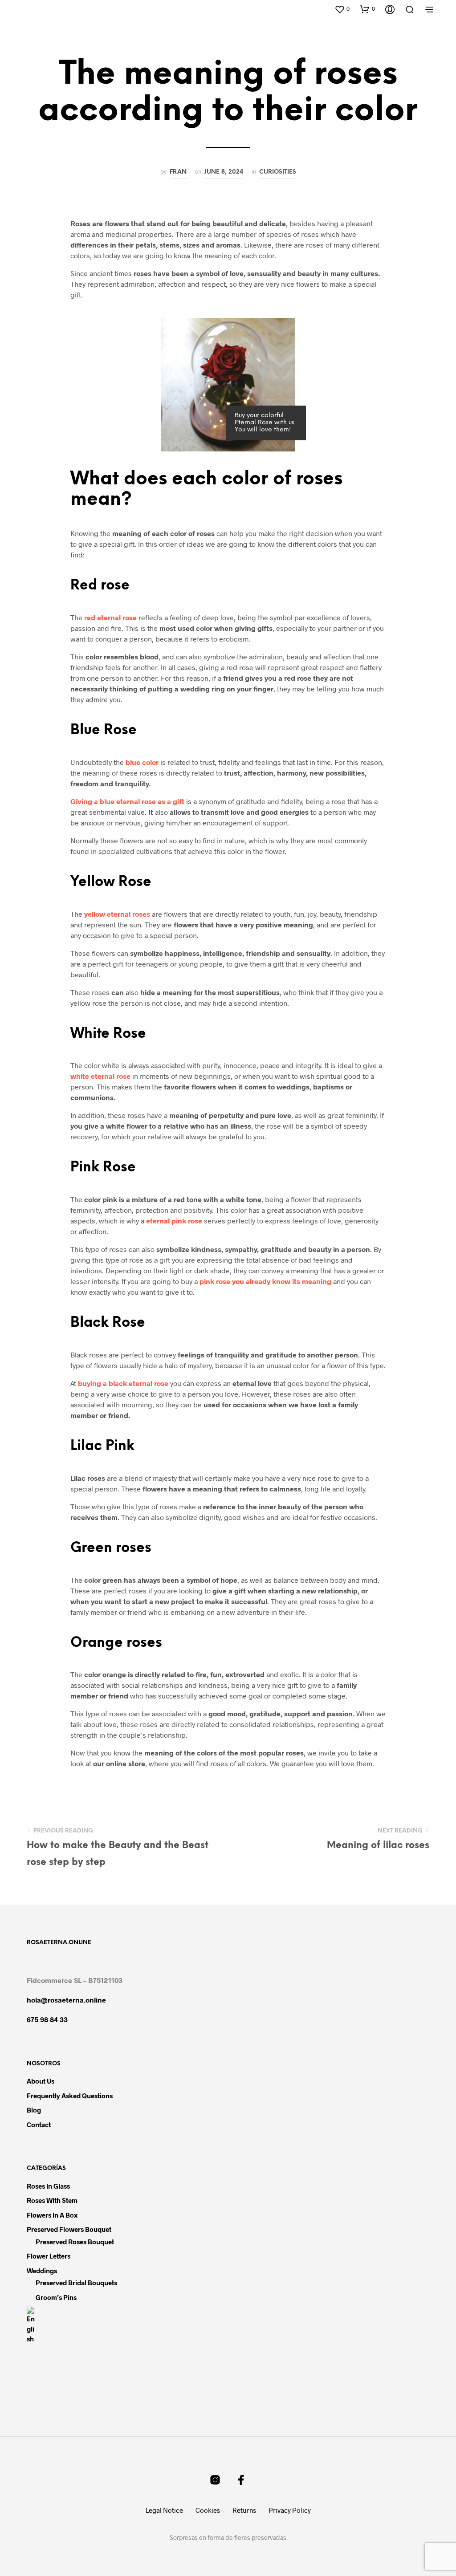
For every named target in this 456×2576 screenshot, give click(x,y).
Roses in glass (48, 2186)
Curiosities (278, 172)
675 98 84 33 (47, 2019)
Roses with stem (52, 2200)
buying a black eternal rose (123, 1383)
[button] (342, 9)
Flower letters (49, 2256)
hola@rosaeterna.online (66, 2000)
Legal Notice (164, 2510)
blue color (142, 762)
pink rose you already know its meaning (265, 1281)
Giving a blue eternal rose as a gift (127, 801)
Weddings (42, 2271)
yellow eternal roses (117, 914)
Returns (244, 2510)
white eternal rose (100, 1076)
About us (41, 2081)
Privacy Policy (290, 2510)
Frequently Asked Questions (70, 2096)
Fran (178, 172)
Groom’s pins (56, 2297)
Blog (34, 2110)
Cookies (208, 2510)
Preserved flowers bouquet (69, 2229)
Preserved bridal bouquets (76, 2283)
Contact (39, 2125)
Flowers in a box (52, 2215)
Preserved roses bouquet (75, 2242)
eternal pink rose (174, 1221)
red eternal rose (110, 617)
